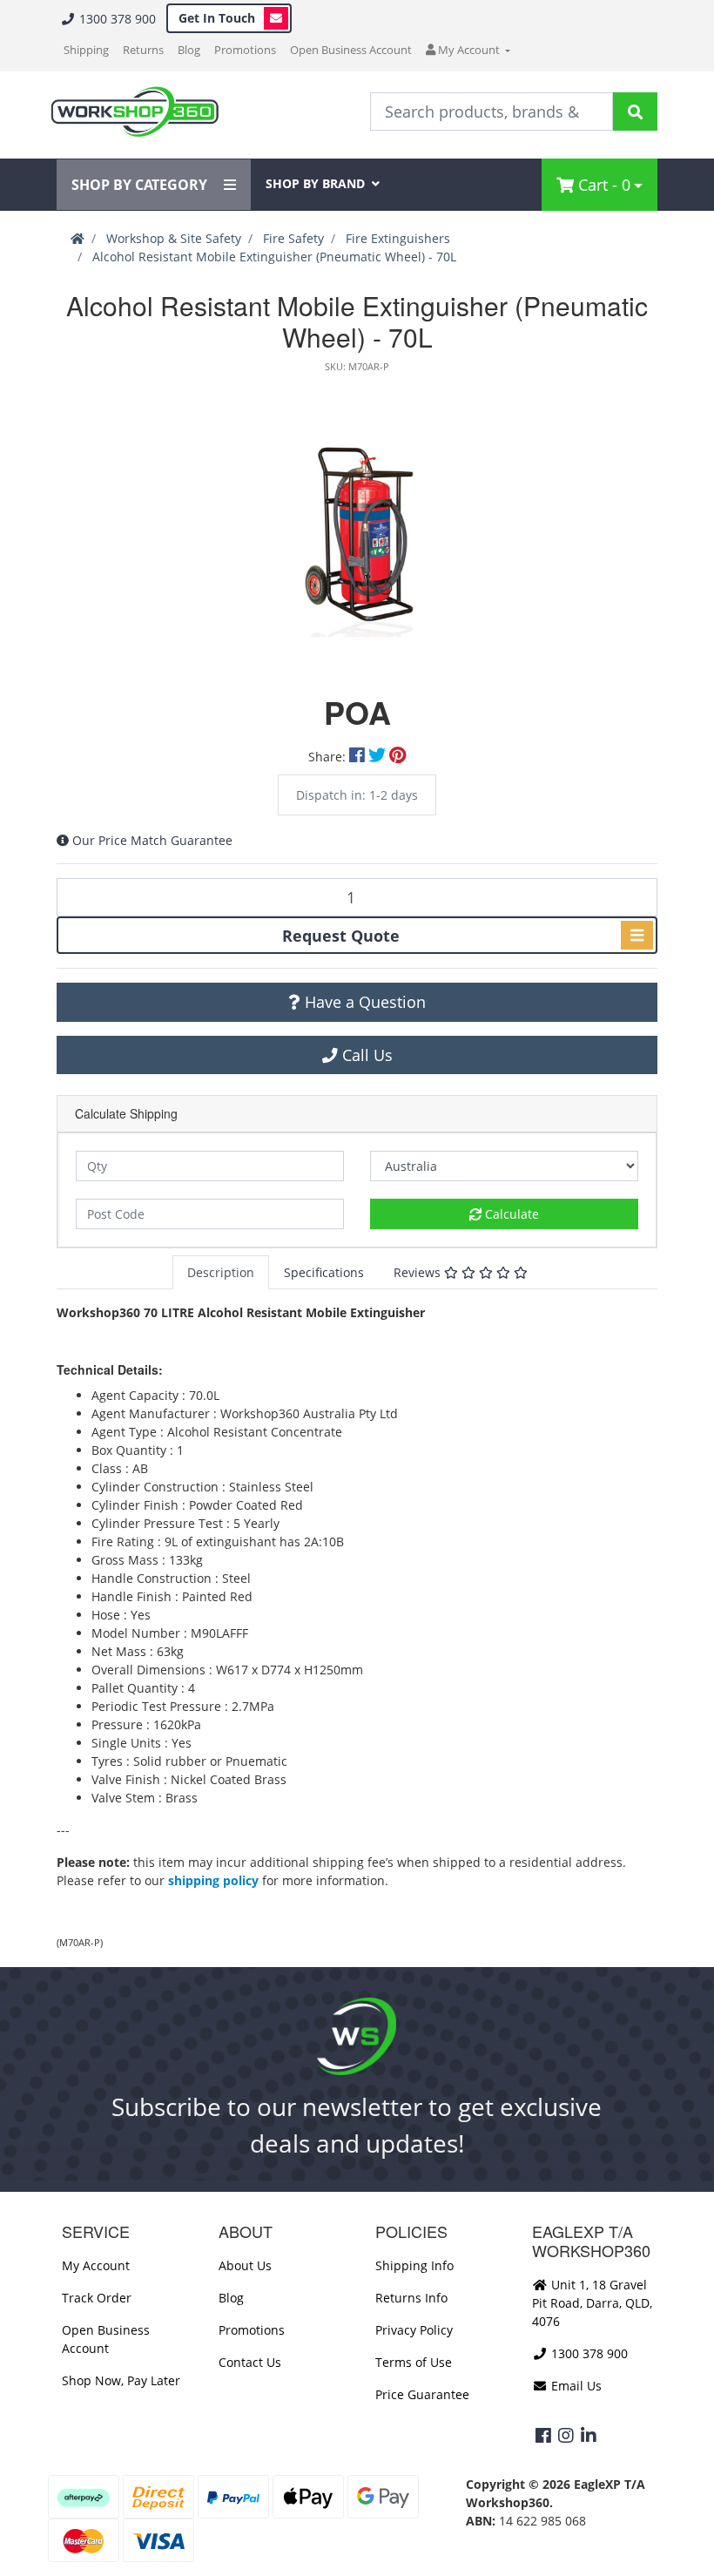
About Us (245, 2265)
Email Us (575, 2386)
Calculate (510, 1214)
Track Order (97, 2298)
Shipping (86, 50)
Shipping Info (414, 2265)
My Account (96, 2265)
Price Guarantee (422, 2394)
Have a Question (363, 1002)
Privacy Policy (414, 2330)
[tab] (221, 1272)
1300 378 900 (116, 19)
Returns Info (411, 2298)
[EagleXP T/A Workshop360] (135, 112)
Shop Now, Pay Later (121, 2380)
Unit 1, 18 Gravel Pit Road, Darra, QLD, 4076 (592, 2303)
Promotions (245, 50)
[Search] (635, 112)
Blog (189, 50)
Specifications (324, 1272)
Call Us (365, 1055)
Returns (143, 50)
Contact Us (250, 2362)
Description (221, 1272)
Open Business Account (351, 50)
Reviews (419, 1272)
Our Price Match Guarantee (152, 840)
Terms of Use (414, 2362)
